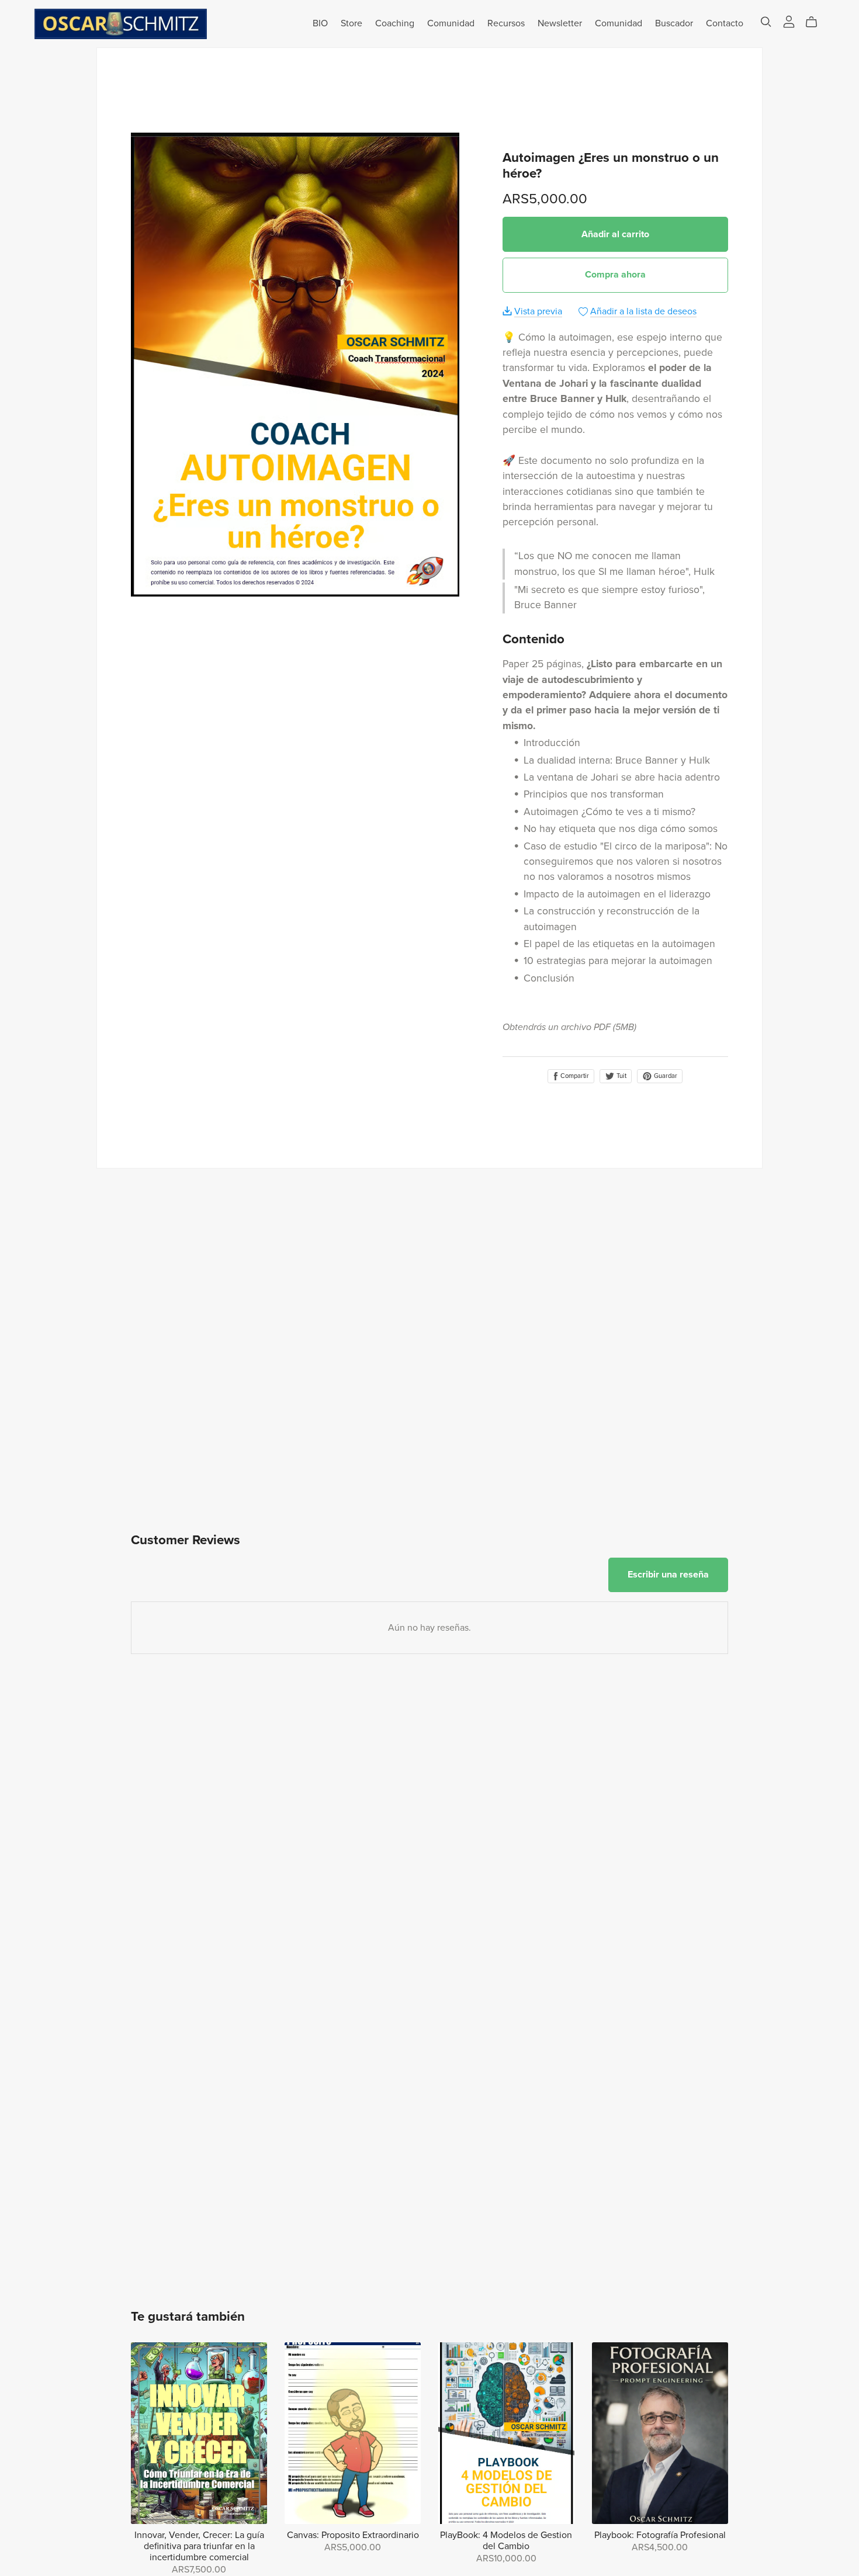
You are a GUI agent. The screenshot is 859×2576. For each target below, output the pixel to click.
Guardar (665, 1076)
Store (351, 23)
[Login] (789, 21)
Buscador (674, 23)
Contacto (725, 23)
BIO (320, 23)
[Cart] (816, 22)
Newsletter (560, 23)
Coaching (395, 23)
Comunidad (451, 23)
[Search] (766, 22)
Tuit (621, 1076)
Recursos (506, 23)
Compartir (574, 1076)
